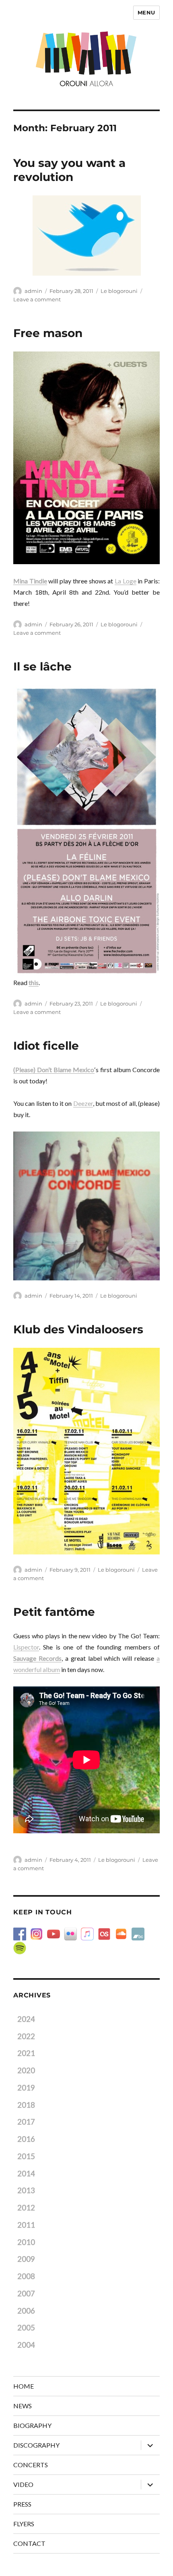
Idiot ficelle (46, 1046)
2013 (26, 2190)
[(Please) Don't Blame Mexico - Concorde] (86, 1206)
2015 (26, 2156)
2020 (26, 2070)
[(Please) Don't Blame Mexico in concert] (86, 831)
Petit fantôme (54, 1612)
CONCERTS (31, 2465)
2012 (26, 2208)
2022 (26, 2036)
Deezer (83, 1103)
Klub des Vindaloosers (78, 1329)
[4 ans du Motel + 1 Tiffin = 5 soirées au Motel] (86, 1451)
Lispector (26, 1647)
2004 (26, 2345)
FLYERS (24, 2524)
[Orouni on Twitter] (86, 236)
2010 (26, 2242)
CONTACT (29, 2543)
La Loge (126, 581)
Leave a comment (37, 299)
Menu (146, 12)
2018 (26, 2105)
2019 (26, 2088)
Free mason (48, 333)
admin (33, 291)
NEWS (23, 2406)
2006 (26, 2311)
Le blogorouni (119, 291)
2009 (26, 2259)
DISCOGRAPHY (36, 2445)
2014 (26, 2174)
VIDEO (23, 2484)
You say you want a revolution (69, 170)
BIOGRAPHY (32, 2425)
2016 (26, 2139)
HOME (24, 2386)
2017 (26, 2122)
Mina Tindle (30, 581)
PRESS (22, 2504)
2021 (26, 2053)
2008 (26, 2276)
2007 (26, 2294)
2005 (26, 2328)
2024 (26, 2019)
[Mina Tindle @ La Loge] (86, 458)
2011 (26, 2225)
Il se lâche (42, 666)
